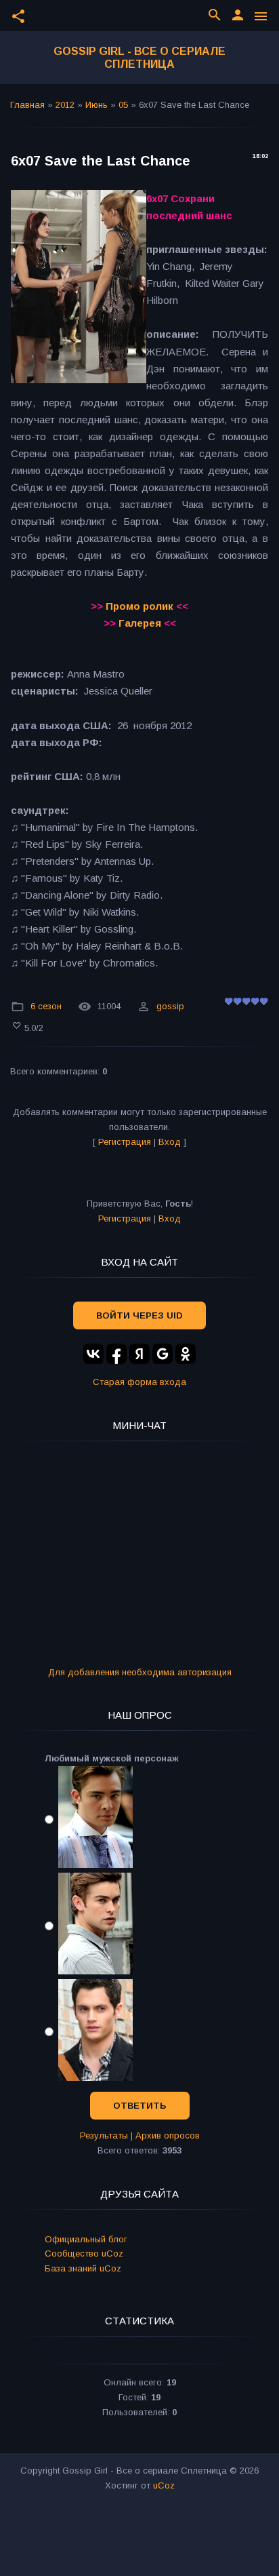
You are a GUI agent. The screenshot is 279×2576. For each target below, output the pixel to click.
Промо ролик (139, 606)
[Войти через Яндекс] (139, 1354)
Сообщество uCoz (84, 2253)
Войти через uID (139, 1315)
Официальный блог (86, 2239)
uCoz (164, 2485)
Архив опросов (168, 2135)
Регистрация (125, 1142)
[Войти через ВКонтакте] (93, 1354)
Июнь (96, 105)
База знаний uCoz (83, 2268)
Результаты (104, 2135)
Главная (27, 105)
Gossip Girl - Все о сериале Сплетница (139, 58)
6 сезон (46, 1006)
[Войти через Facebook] (116, 1354)
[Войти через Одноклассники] (186, 1354)
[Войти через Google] (163, 1354)
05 (123, 105)
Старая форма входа (139, 1382)
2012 (65, 105)
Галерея (140, 623)
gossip (170, 1006)
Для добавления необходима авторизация (140, 1672)
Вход (170, 1142)
